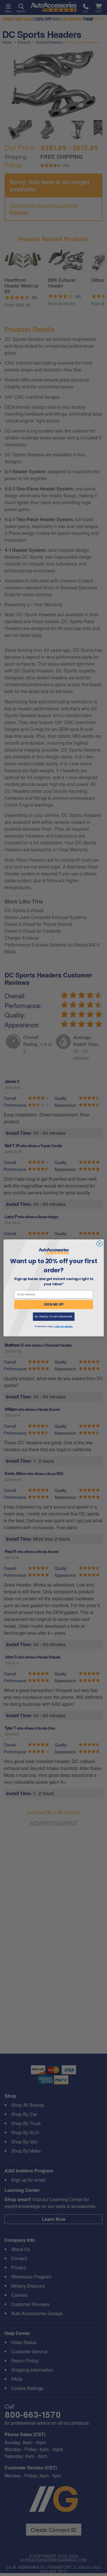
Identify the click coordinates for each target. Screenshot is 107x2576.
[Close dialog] (99, 1244)
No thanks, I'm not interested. (53, 1317)
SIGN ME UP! (54, 1304)
